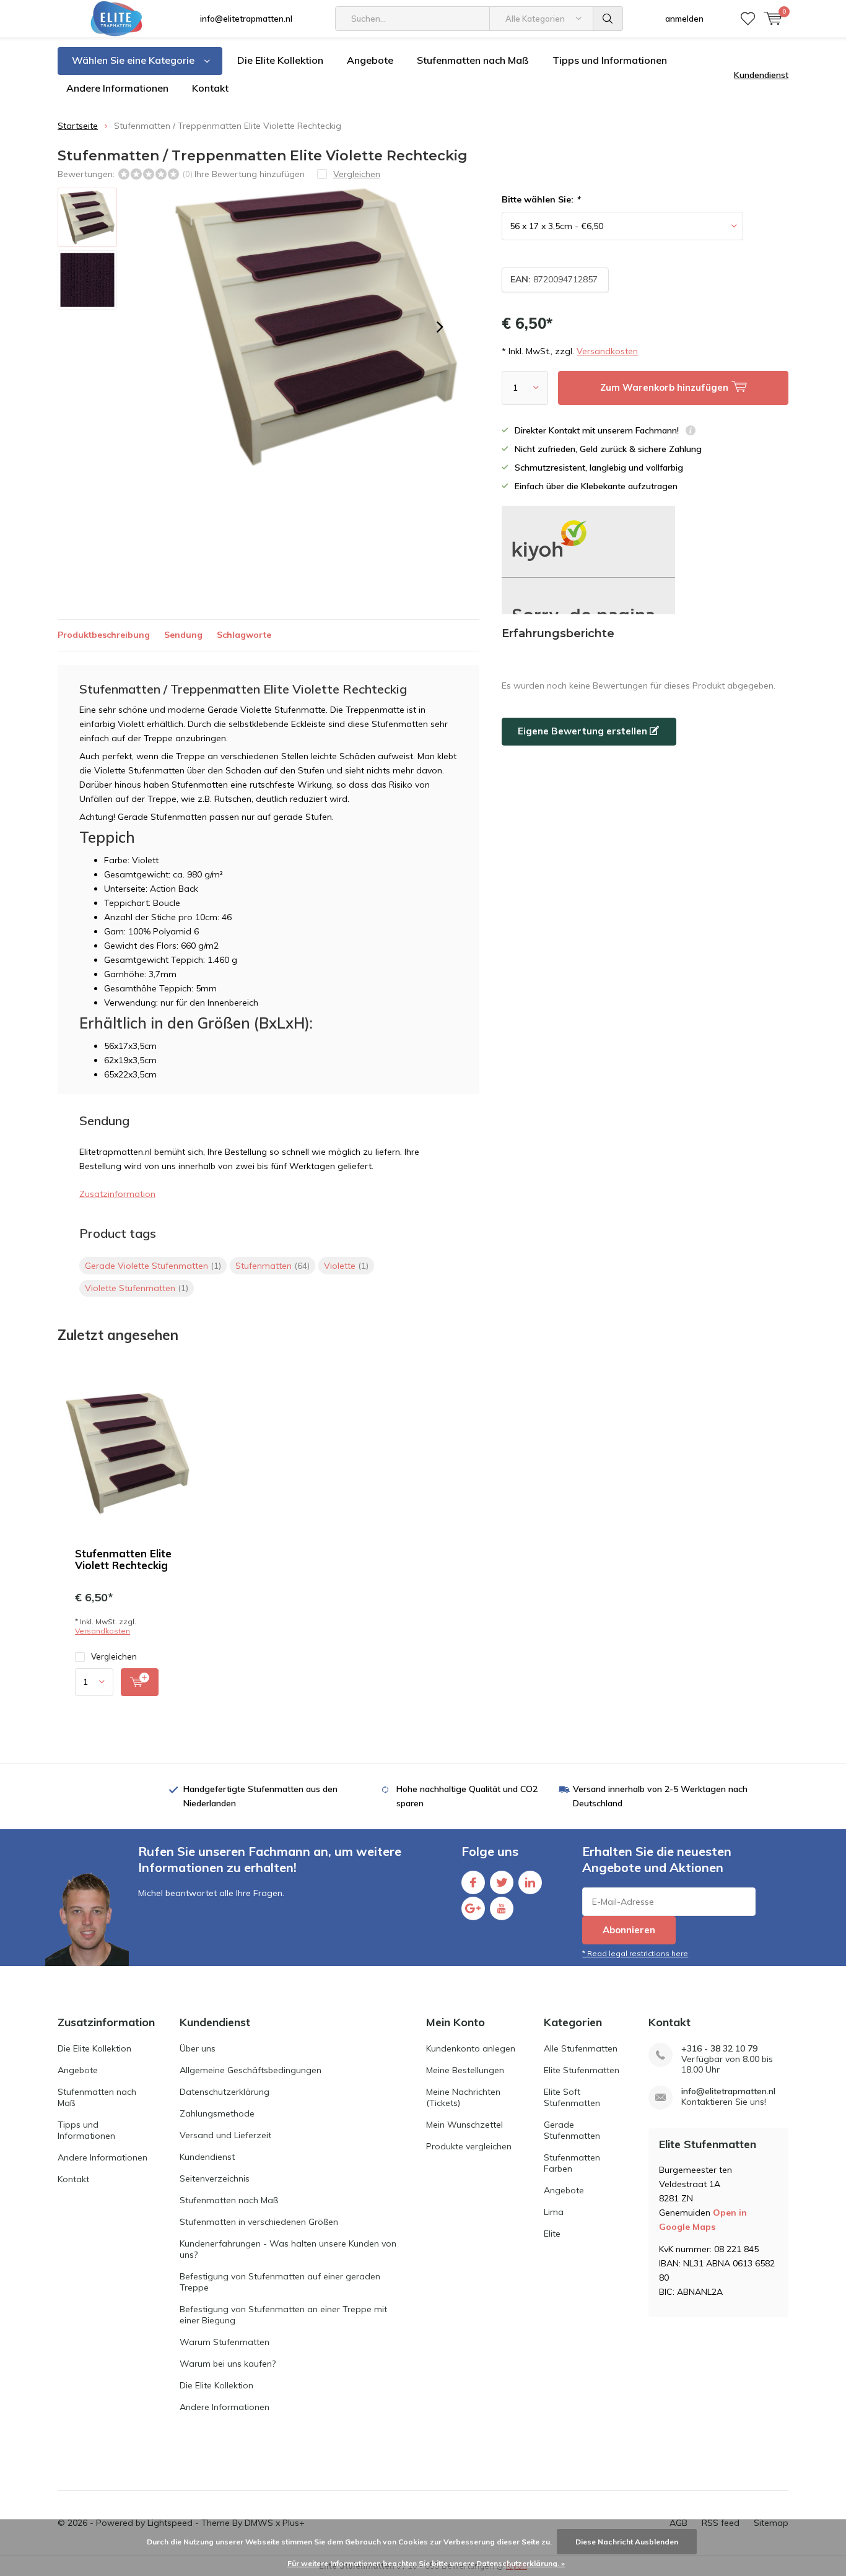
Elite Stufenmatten (582, 2070)
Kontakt (210, 88)
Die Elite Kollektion (280, 60)
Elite (552, 2234)
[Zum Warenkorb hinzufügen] (140, 1682)
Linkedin (530, 1882)
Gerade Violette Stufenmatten (153, 1266)
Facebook (473, 1882)
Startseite (78, 126)
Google (473, 1908)
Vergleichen (114, 1656)
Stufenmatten (273, 1266)
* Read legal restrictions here (635, 1953)
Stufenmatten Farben (572, 2163)
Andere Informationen (117, 88)
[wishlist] (748, 19)
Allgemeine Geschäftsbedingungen (251, 2070)
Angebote (370, 60)
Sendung (183, 635)
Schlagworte (244, 635)
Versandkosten (607, 351)
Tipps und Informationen (610, 60)
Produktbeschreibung (104, 635)
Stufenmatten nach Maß (473, 60)
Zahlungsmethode (217, 2113)
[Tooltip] (691, 432)
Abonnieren (629, 1930)
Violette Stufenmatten (137, 1288)
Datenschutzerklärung (225, 2092)
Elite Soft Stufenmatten (572, 2097)
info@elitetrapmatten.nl (246, 19)
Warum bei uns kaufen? (228, 2364)
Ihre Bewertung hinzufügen (250, 174)
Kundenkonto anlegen (471, 2048)
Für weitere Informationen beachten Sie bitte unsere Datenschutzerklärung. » (426, 2563)
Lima (554, 2212)
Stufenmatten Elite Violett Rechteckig (123, 1559)
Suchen (608, 19)
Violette (346, 1266)
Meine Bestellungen (465, 2070)
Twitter (502, 1882)
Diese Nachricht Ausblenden (627, 2542)
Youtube (502, 1908)
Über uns (198, 2048)
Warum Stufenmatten (225, 2342)
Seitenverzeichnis (215, 2178)
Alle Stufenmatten (581, 2048)
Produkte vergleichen (469, 2146)
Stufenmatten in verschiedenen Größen (259, 2222)
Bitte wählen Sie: (541, 199)
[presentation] (440, 327)
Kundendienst (761, 75)
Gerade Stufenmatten (572, 2130)
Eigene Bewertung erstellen (584, 731)
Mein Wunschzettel (464, 2125)
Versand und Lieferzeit (225, 2135)
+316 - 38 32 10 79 (719, 2049)
